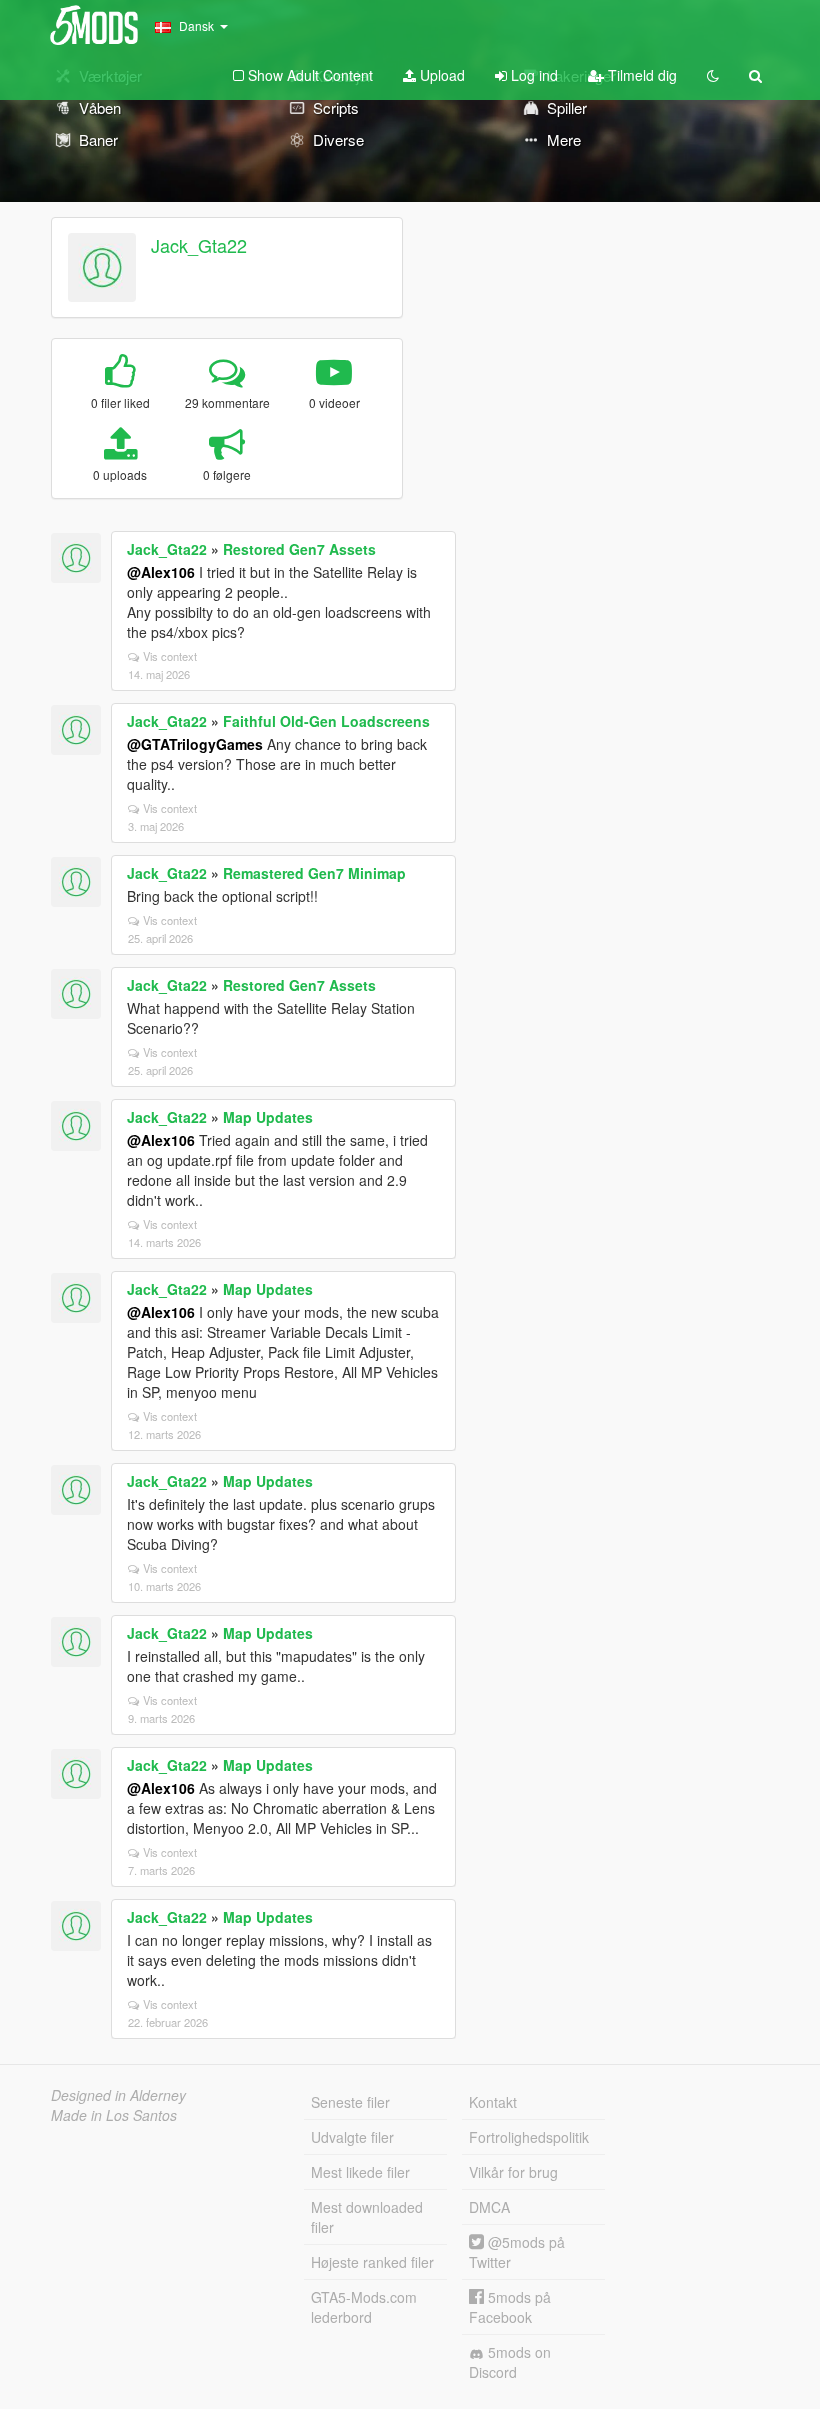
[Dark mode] (713, 75)
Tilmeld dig (640, 75)
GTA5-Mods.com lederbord (364, 2307)
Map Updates (268, 1117)
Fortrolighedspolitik (529, 2137)
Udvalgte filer (352, 2137)
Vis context (170, 656)
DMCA (489, 2207)
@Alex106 (161, 572)
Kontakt (493, 2102)
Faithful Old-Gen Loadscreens (326, 721)
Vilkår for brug (513, 2172)
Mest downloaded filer (367, 2217)
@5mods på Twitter (517, 2252)
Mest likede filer (360, 2172)
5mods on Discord (510, 2362)
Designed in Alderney (118, 2095)
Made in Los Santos (114, 2115)
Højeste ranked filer (372, 2262)
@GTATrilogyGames (195, 744)
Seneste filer (350, 2102)
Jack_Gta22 (199, 245)
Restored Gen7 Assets (299, 549)
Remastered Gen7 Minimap (314, 873)
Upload (440, 75)
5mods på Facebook (510, 2307)
